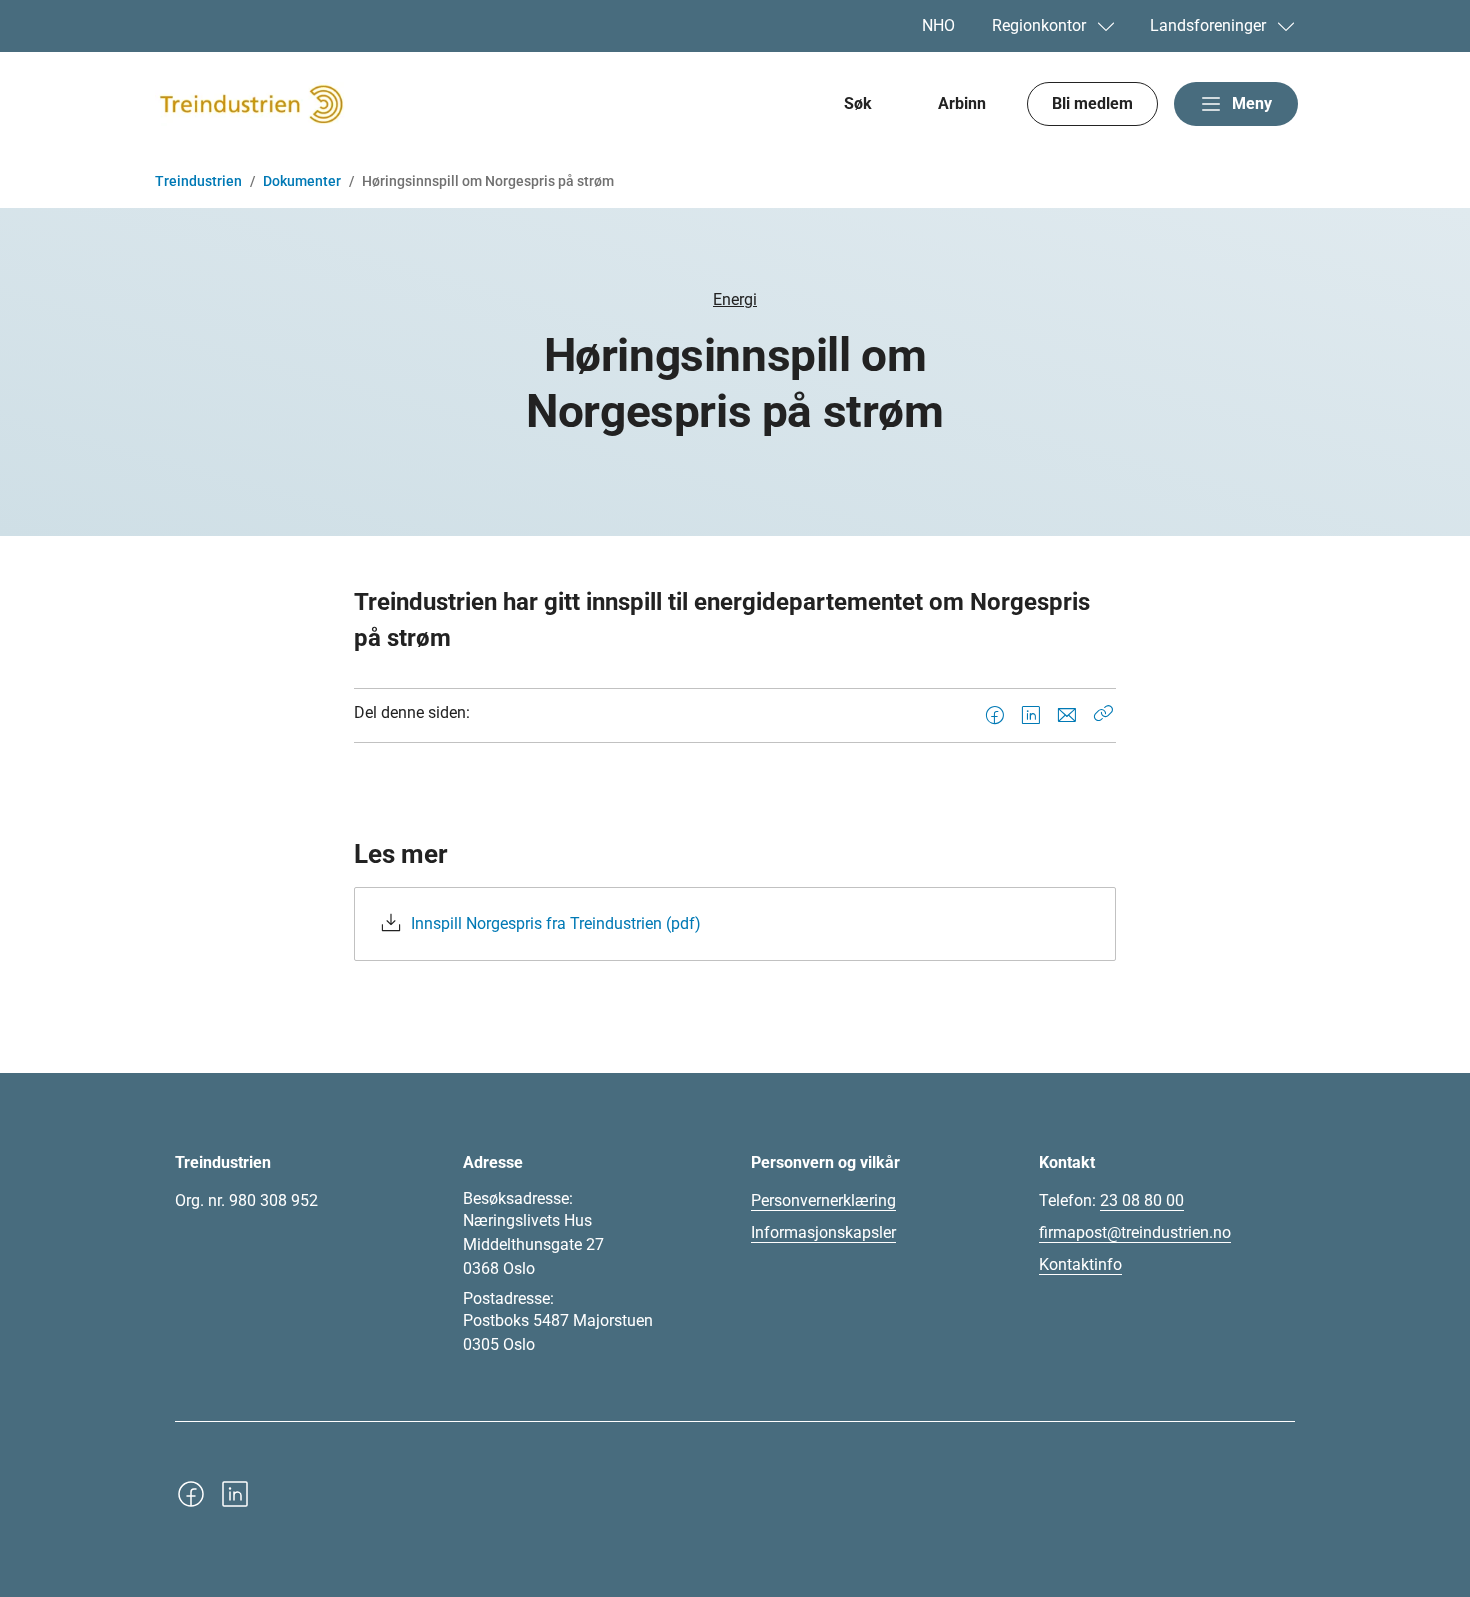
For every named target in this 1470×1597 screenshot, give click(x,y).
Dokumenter (302, 181)
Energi (735, 299)
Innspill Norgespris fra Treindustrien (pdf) (556, 923)
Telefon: (1111, 1200)
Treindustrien (198, 181)
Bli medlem (1092, 103)
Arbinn (962, 103)
